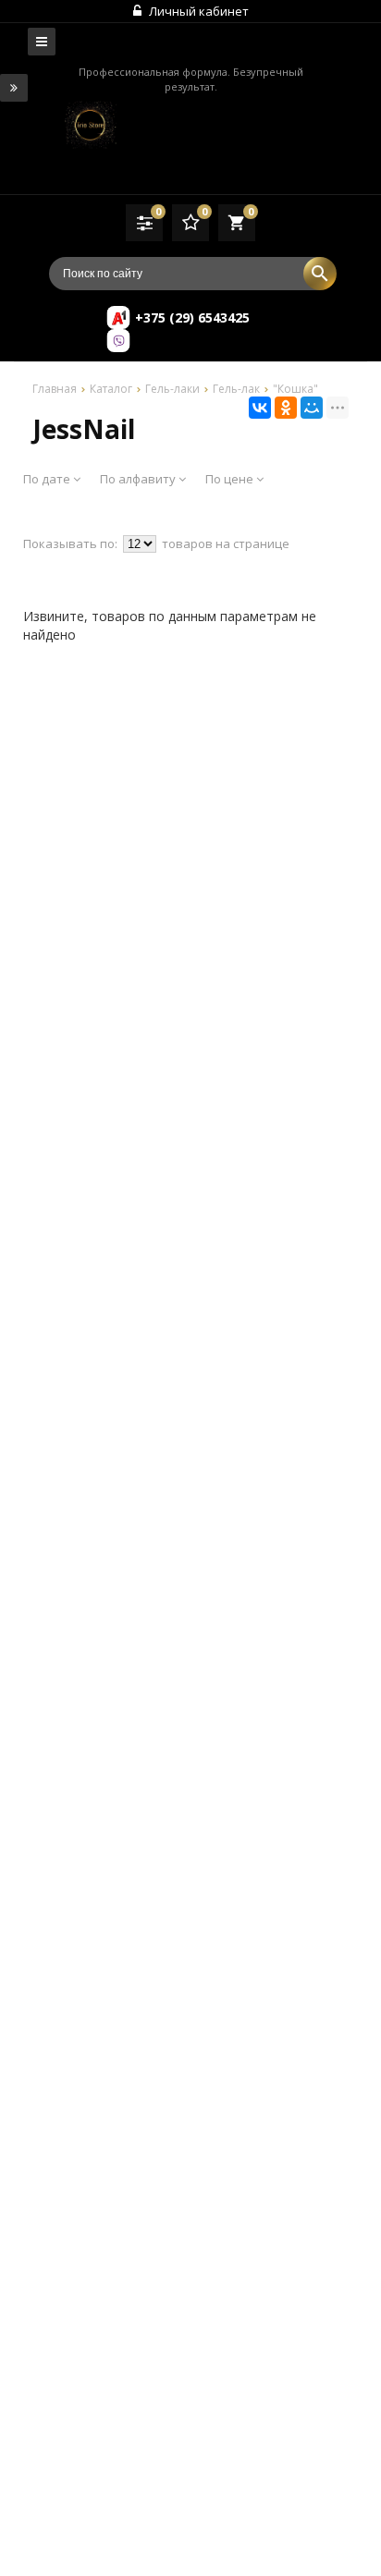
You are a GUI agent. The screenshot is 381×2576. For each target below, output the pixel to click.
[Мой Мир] (312, 408)
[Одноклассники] (286, 408)
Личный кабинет (197, 11)
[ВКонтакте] (260, 408)
